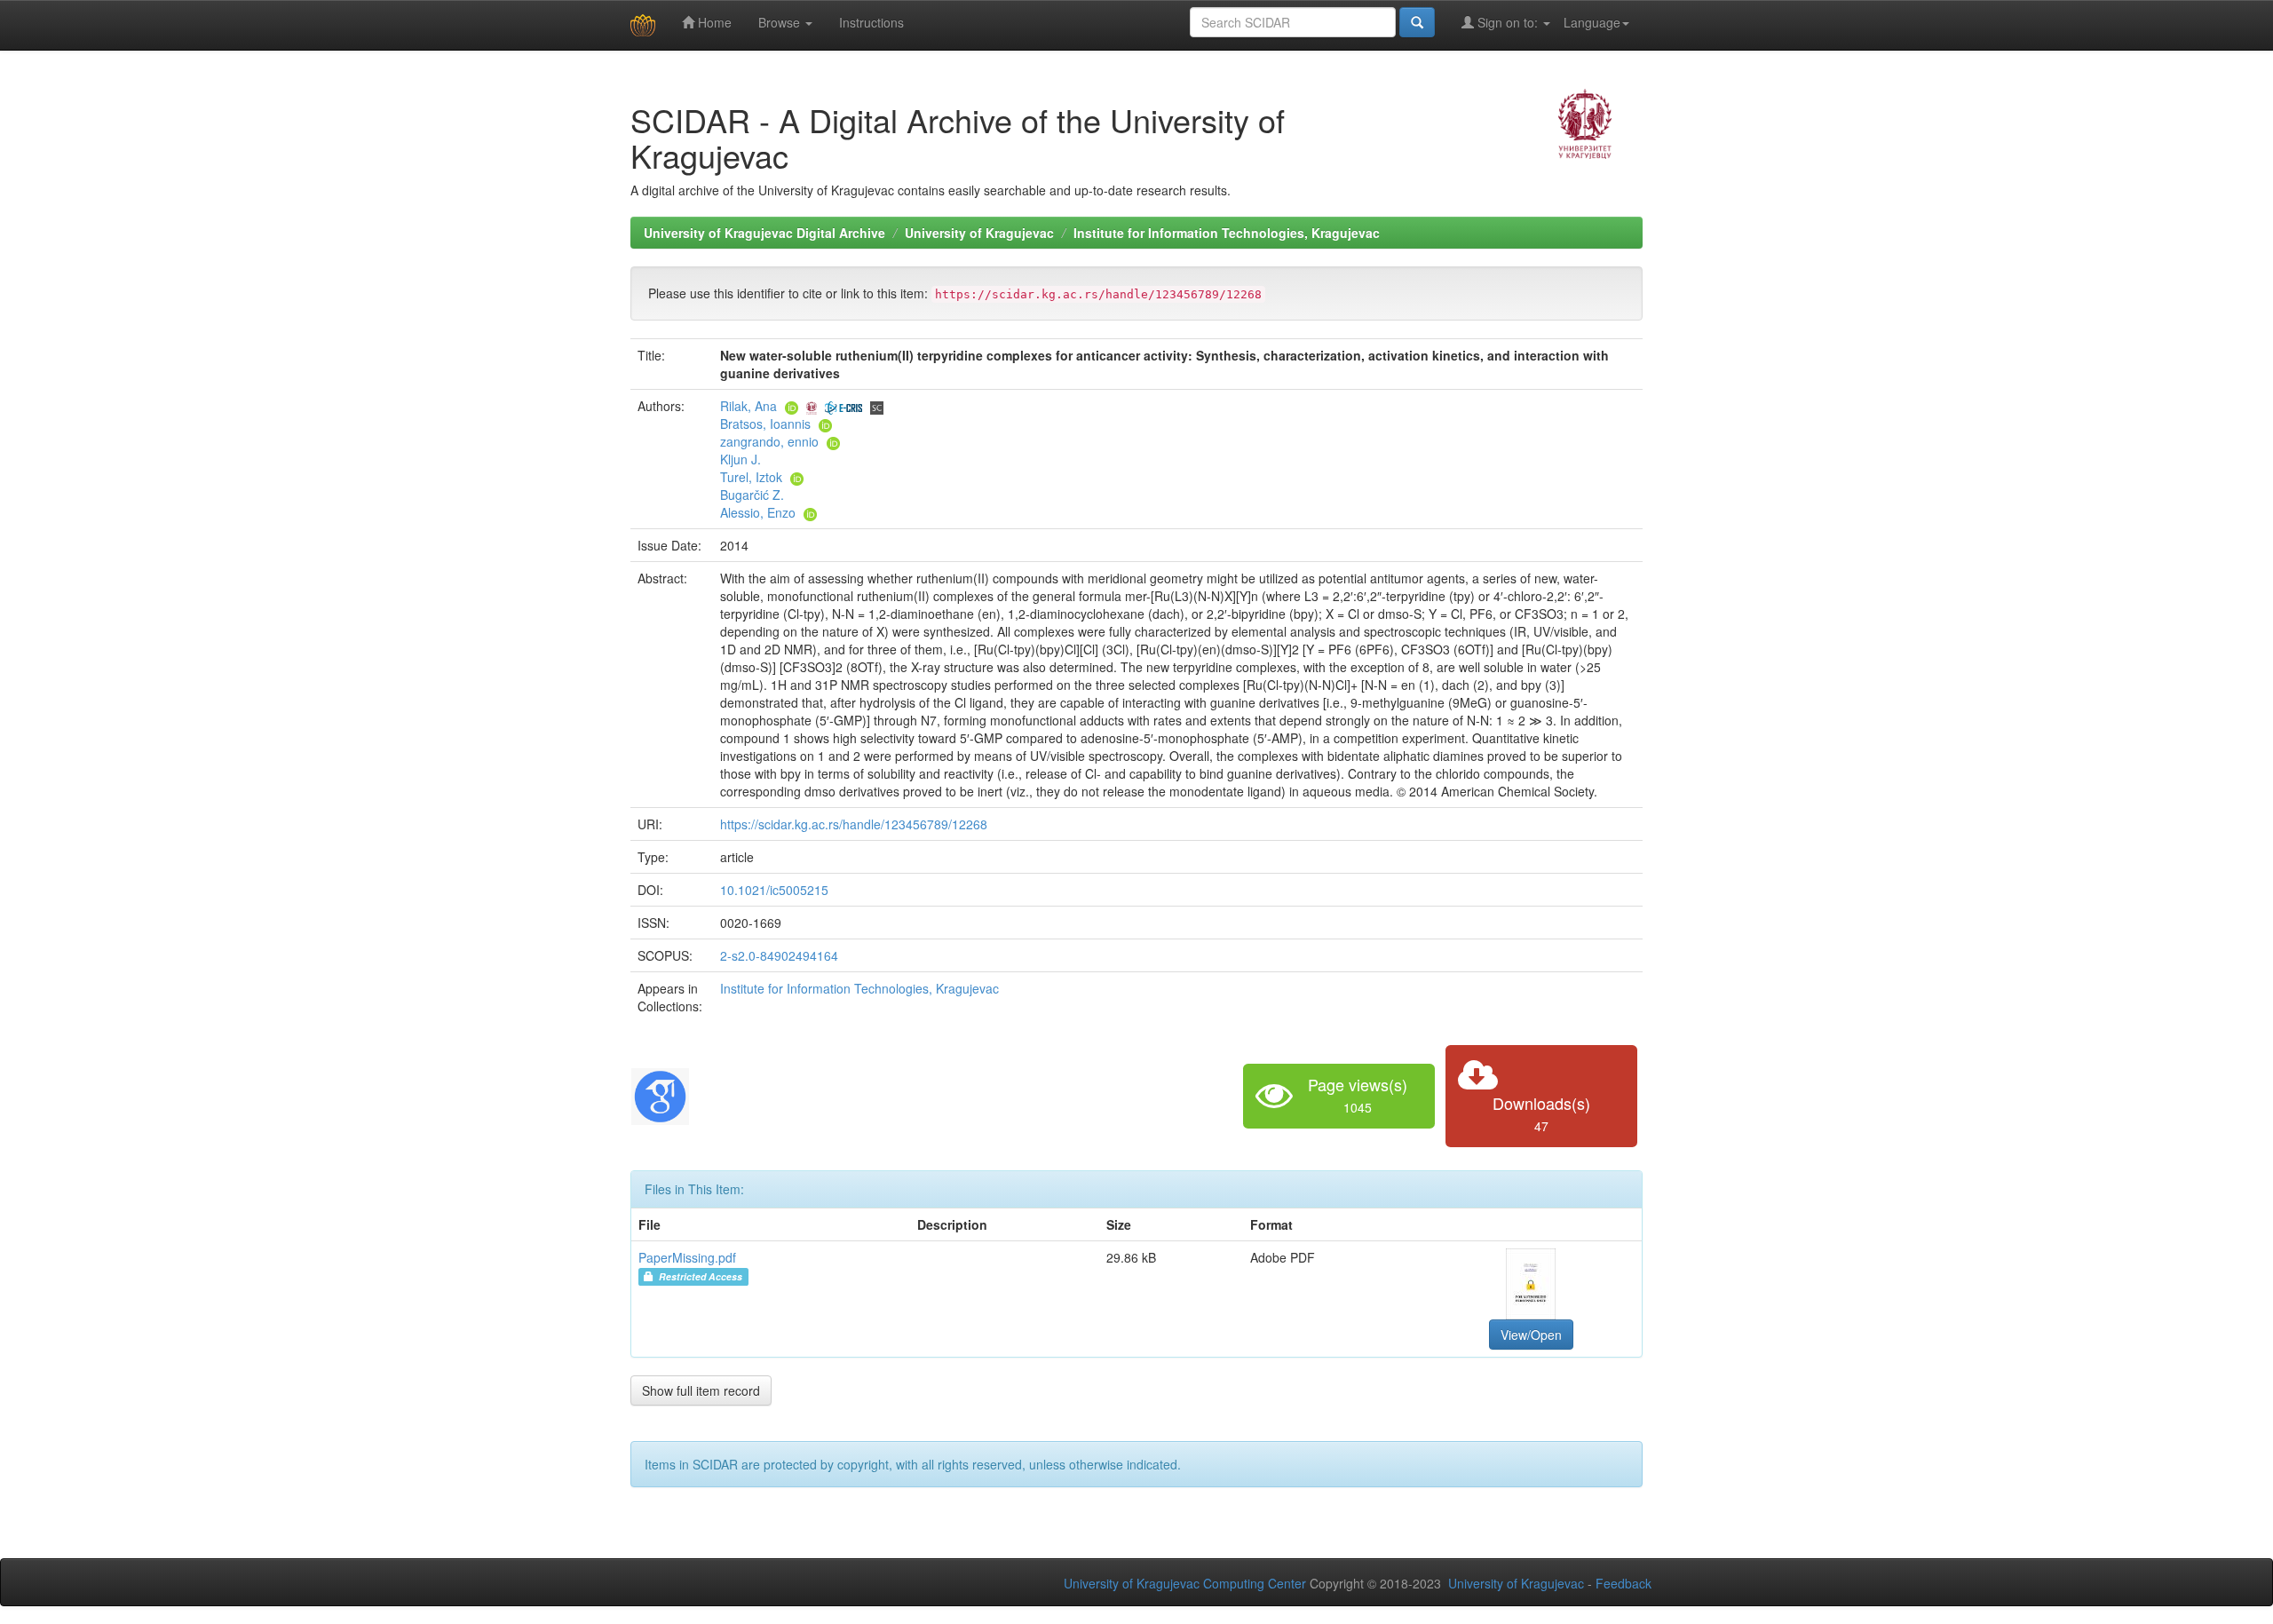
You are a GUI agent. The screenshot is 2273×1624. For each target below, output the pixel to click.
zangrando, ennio (769, 441)
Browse (781, 22)
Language (1592, 22)
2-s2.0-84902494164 (779, 955)
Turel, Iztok (751, 477)
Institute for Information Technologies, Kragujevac (1227, 233)
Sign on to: (1508, 22)
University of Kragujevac (979, 233)
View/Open (1531, 1335)
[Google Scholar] (660, 1094)
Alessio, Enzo (758, 512)
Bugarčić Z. (752, 495)
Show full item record (701, 1390)
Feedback (1624, 1583)
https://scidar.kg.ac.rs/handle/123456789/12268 (854, 824)
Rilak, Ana (748, 406)
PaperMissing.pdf (687, 1257)
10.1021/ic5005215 (774, 890)
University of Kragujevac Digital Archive (764, 233)
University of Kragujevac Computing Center (1185, 1583)
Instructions (871, 22)
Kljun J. (741, 459)
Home (713, 22)
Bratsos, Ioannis (765, 424)
